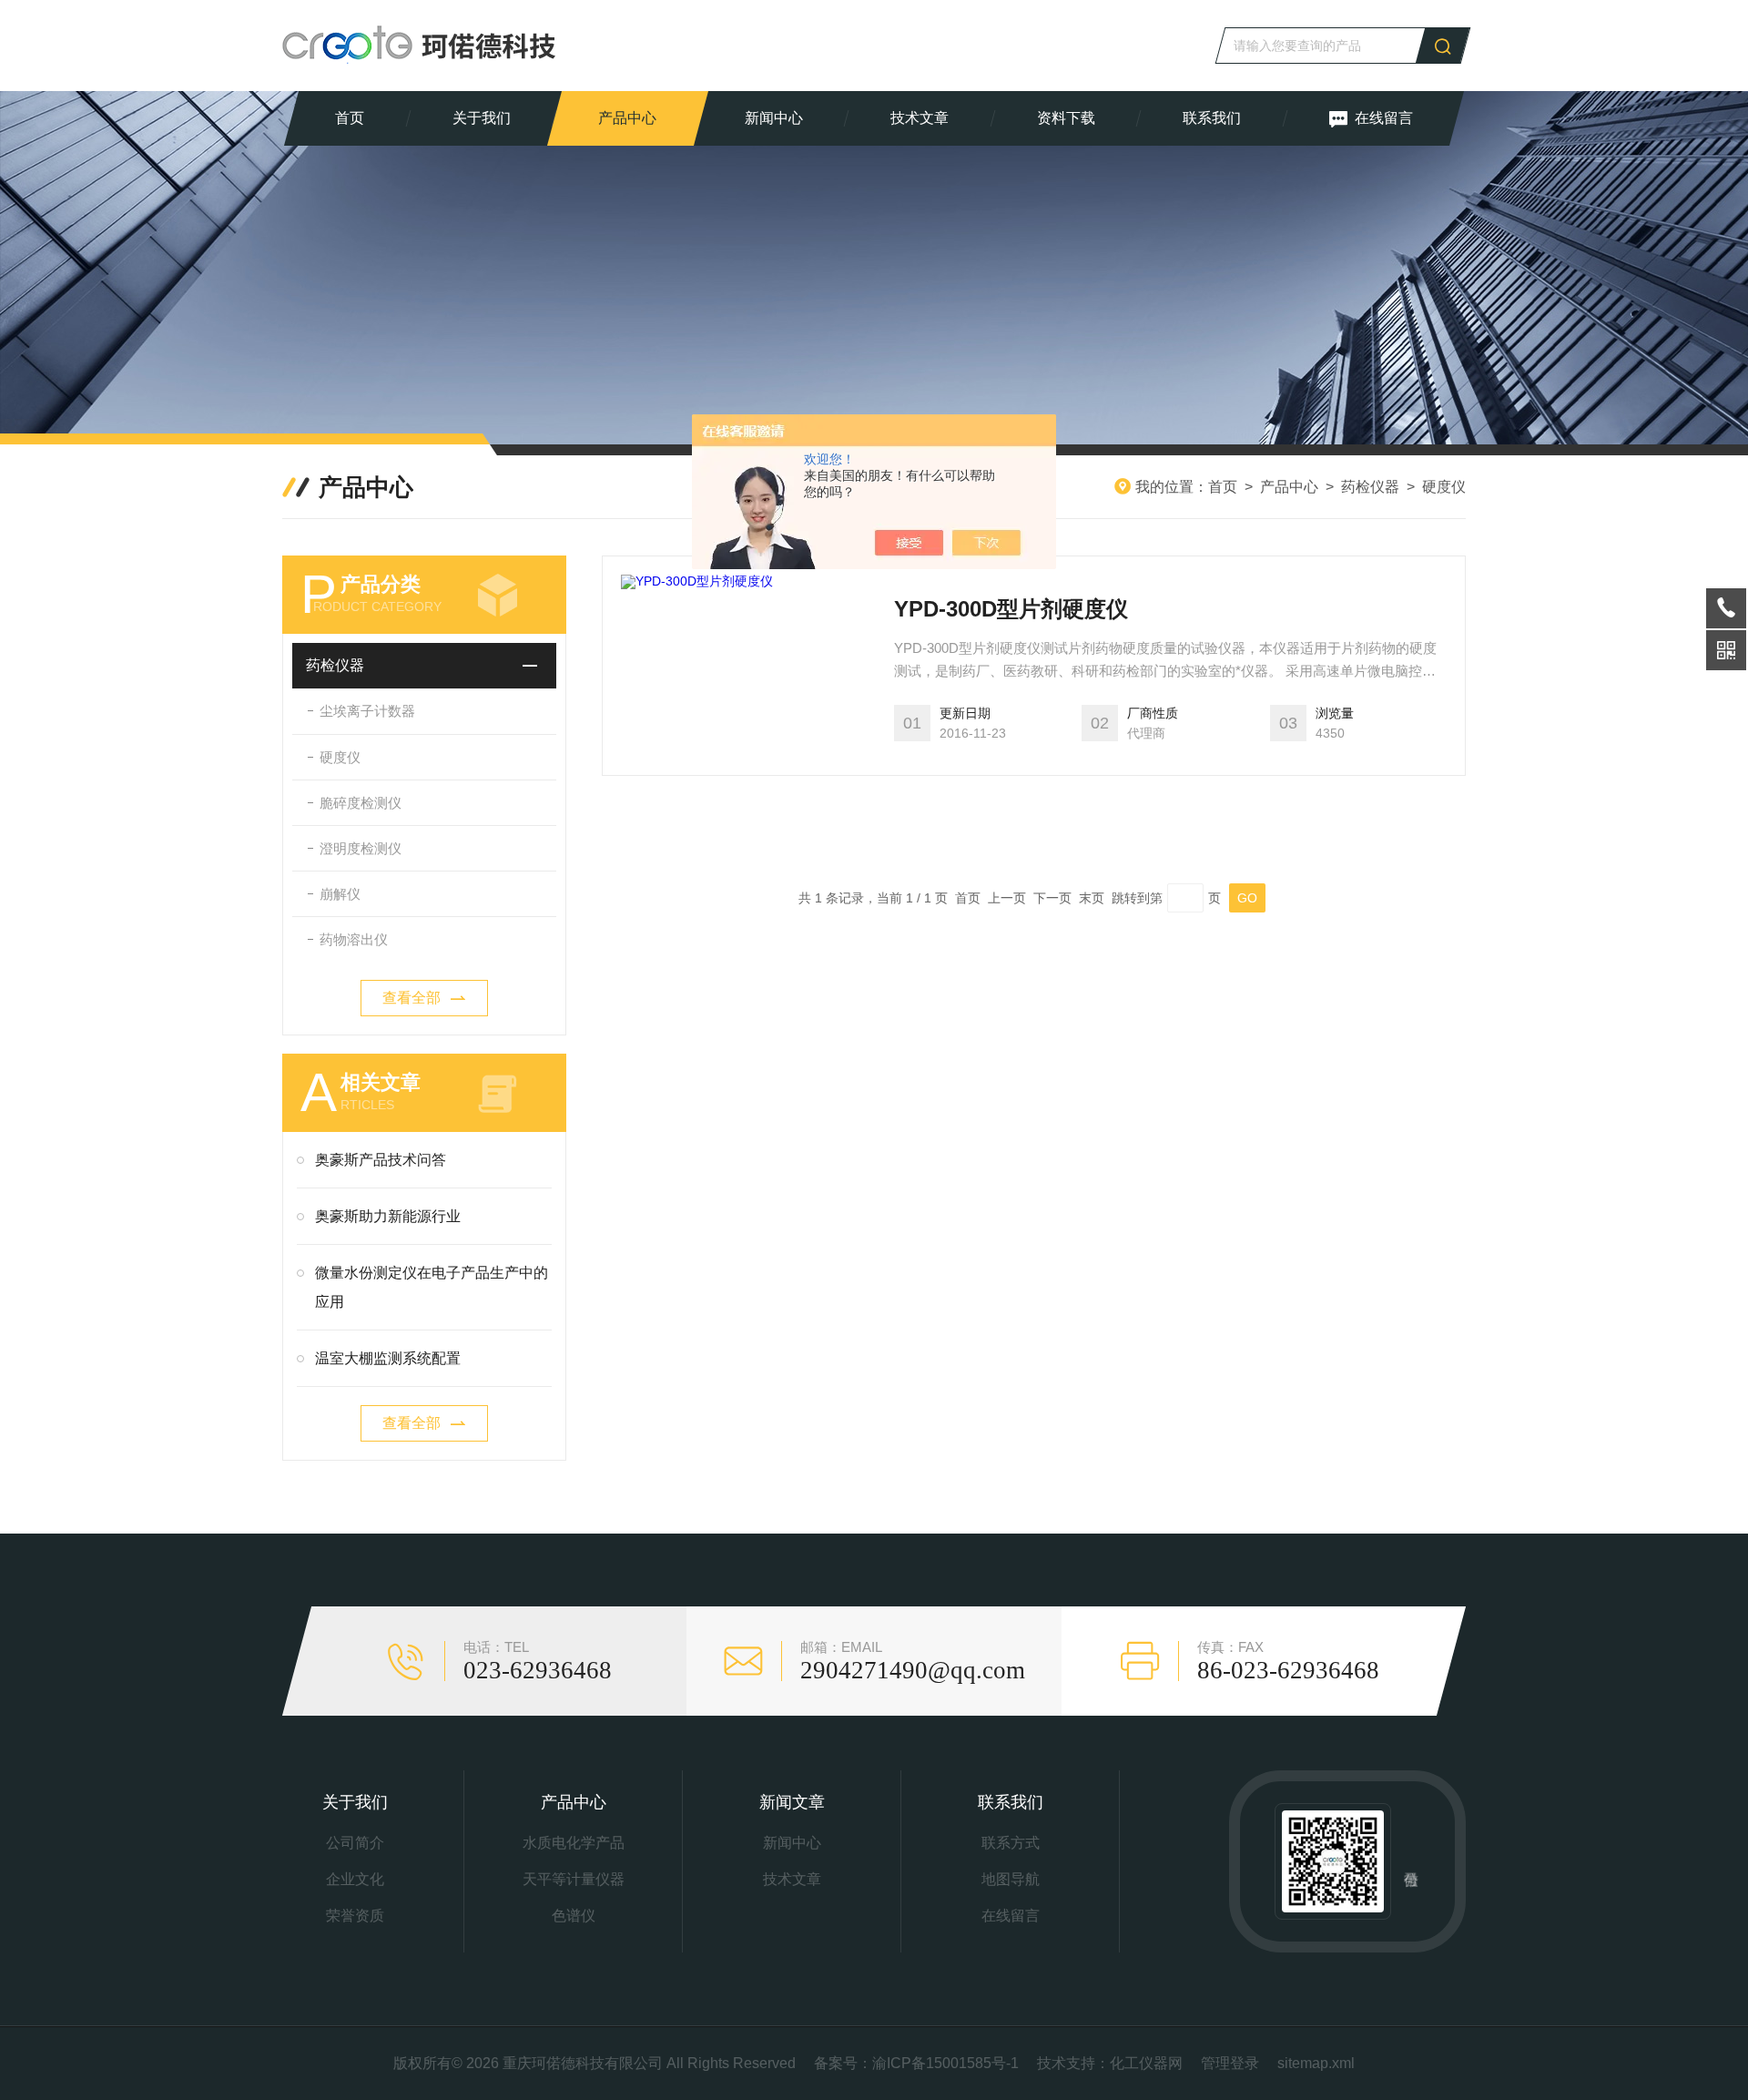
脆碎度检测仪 (361, 803)
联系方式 (1011, 1843)
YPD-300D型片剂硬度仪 (1011, 609)
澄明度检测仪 (361, 848)
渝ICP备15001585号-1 (945, 2063)
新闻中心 (774, 118)
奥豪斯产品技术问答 (381, 1160)
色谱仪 (574, 1916)
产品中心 (627, 118)
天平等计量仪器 (574, 1879)
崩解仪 (340, 894)
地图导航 (1011, 1879)
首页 (350, 118)
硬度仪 (1444, 487)
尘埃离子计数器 (367, 711)
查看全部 (412, 998)
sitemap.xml (1316, 2063)
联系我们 (1212, 118)
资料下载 (1066, 118)
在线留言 (1384, 118)
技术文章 (920, 118)
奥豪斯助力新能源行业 (388, 1216)
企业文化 (355, 1879)
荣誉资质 (355, 1916)
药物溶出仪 (354, 939)
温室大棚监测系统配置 (388, 1358)
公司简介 (355, 1843)
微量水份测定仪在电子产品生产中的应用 (432, 1287)
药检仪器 (1370, 487)
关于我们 (482, 118)
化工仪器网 (1146, 2063)
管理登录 (1230, 2063)
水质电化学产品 (574, 1843)
